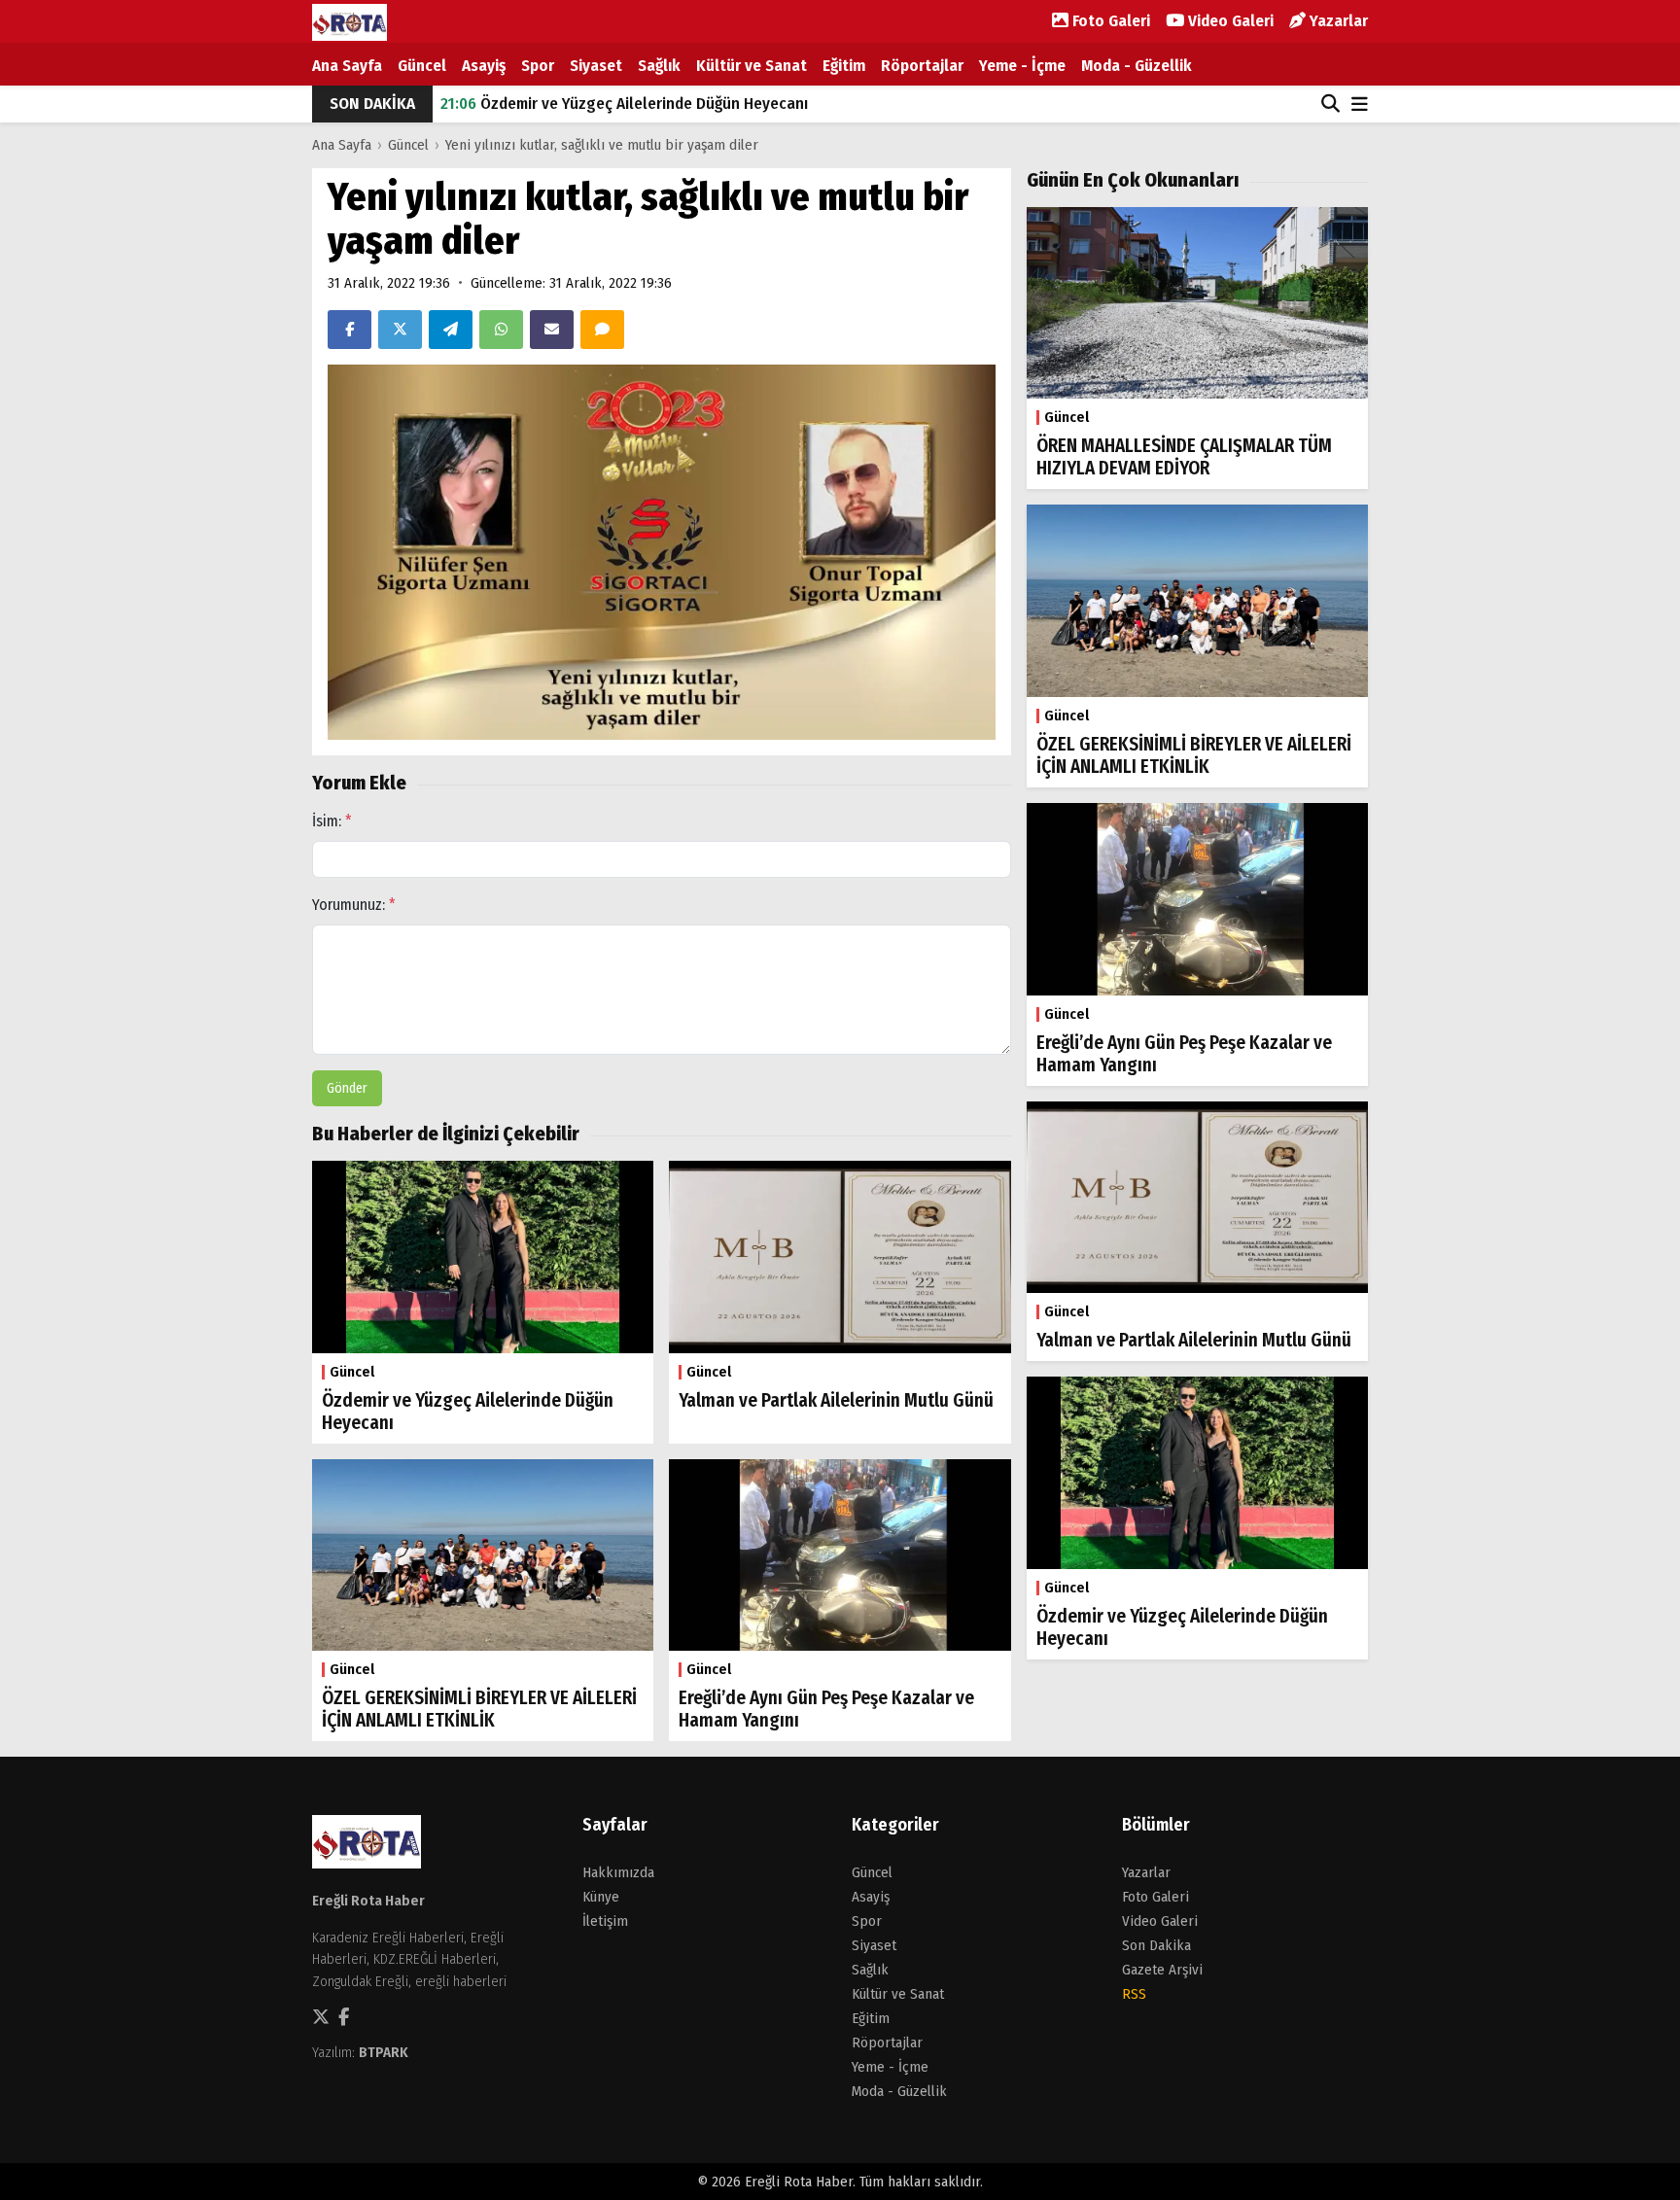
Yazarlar (1337, 21)
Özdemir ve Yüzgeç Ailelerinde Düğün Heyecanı (624, 104)
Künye (601, 1897)
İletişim (605, 1921)
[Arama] (1330, 104)
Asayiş (484, 66)
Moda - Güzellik (1137, 66)
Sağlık (659, 66)
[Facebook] (350, 330)
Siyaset (596, 66)
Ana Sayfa (347, 66)
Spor (538, 66)
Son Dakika (1156, 1945)
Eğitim (844, 66)
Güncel (422, 66)
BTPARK (384, 2052)
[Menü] (1360, 105)
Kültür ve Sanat (752, 66)
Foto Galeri (1109, 21)
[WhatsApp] (501, 330)
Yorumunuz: (354, 905)
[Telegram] (451, 330)
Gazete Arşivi (1162, 1970)
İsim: (332, 821)
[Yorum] (602, 330)
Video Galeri (1229, 21)
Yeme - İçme (1022, 66)
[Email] (552, 330)
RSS (1134, 1994)
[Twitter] (400, 330)
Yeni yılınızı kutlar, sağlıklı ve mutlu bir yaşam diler (602, 145)
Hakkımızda (618, 1872)
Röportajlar (922, 66)
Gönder (347, 1088)
